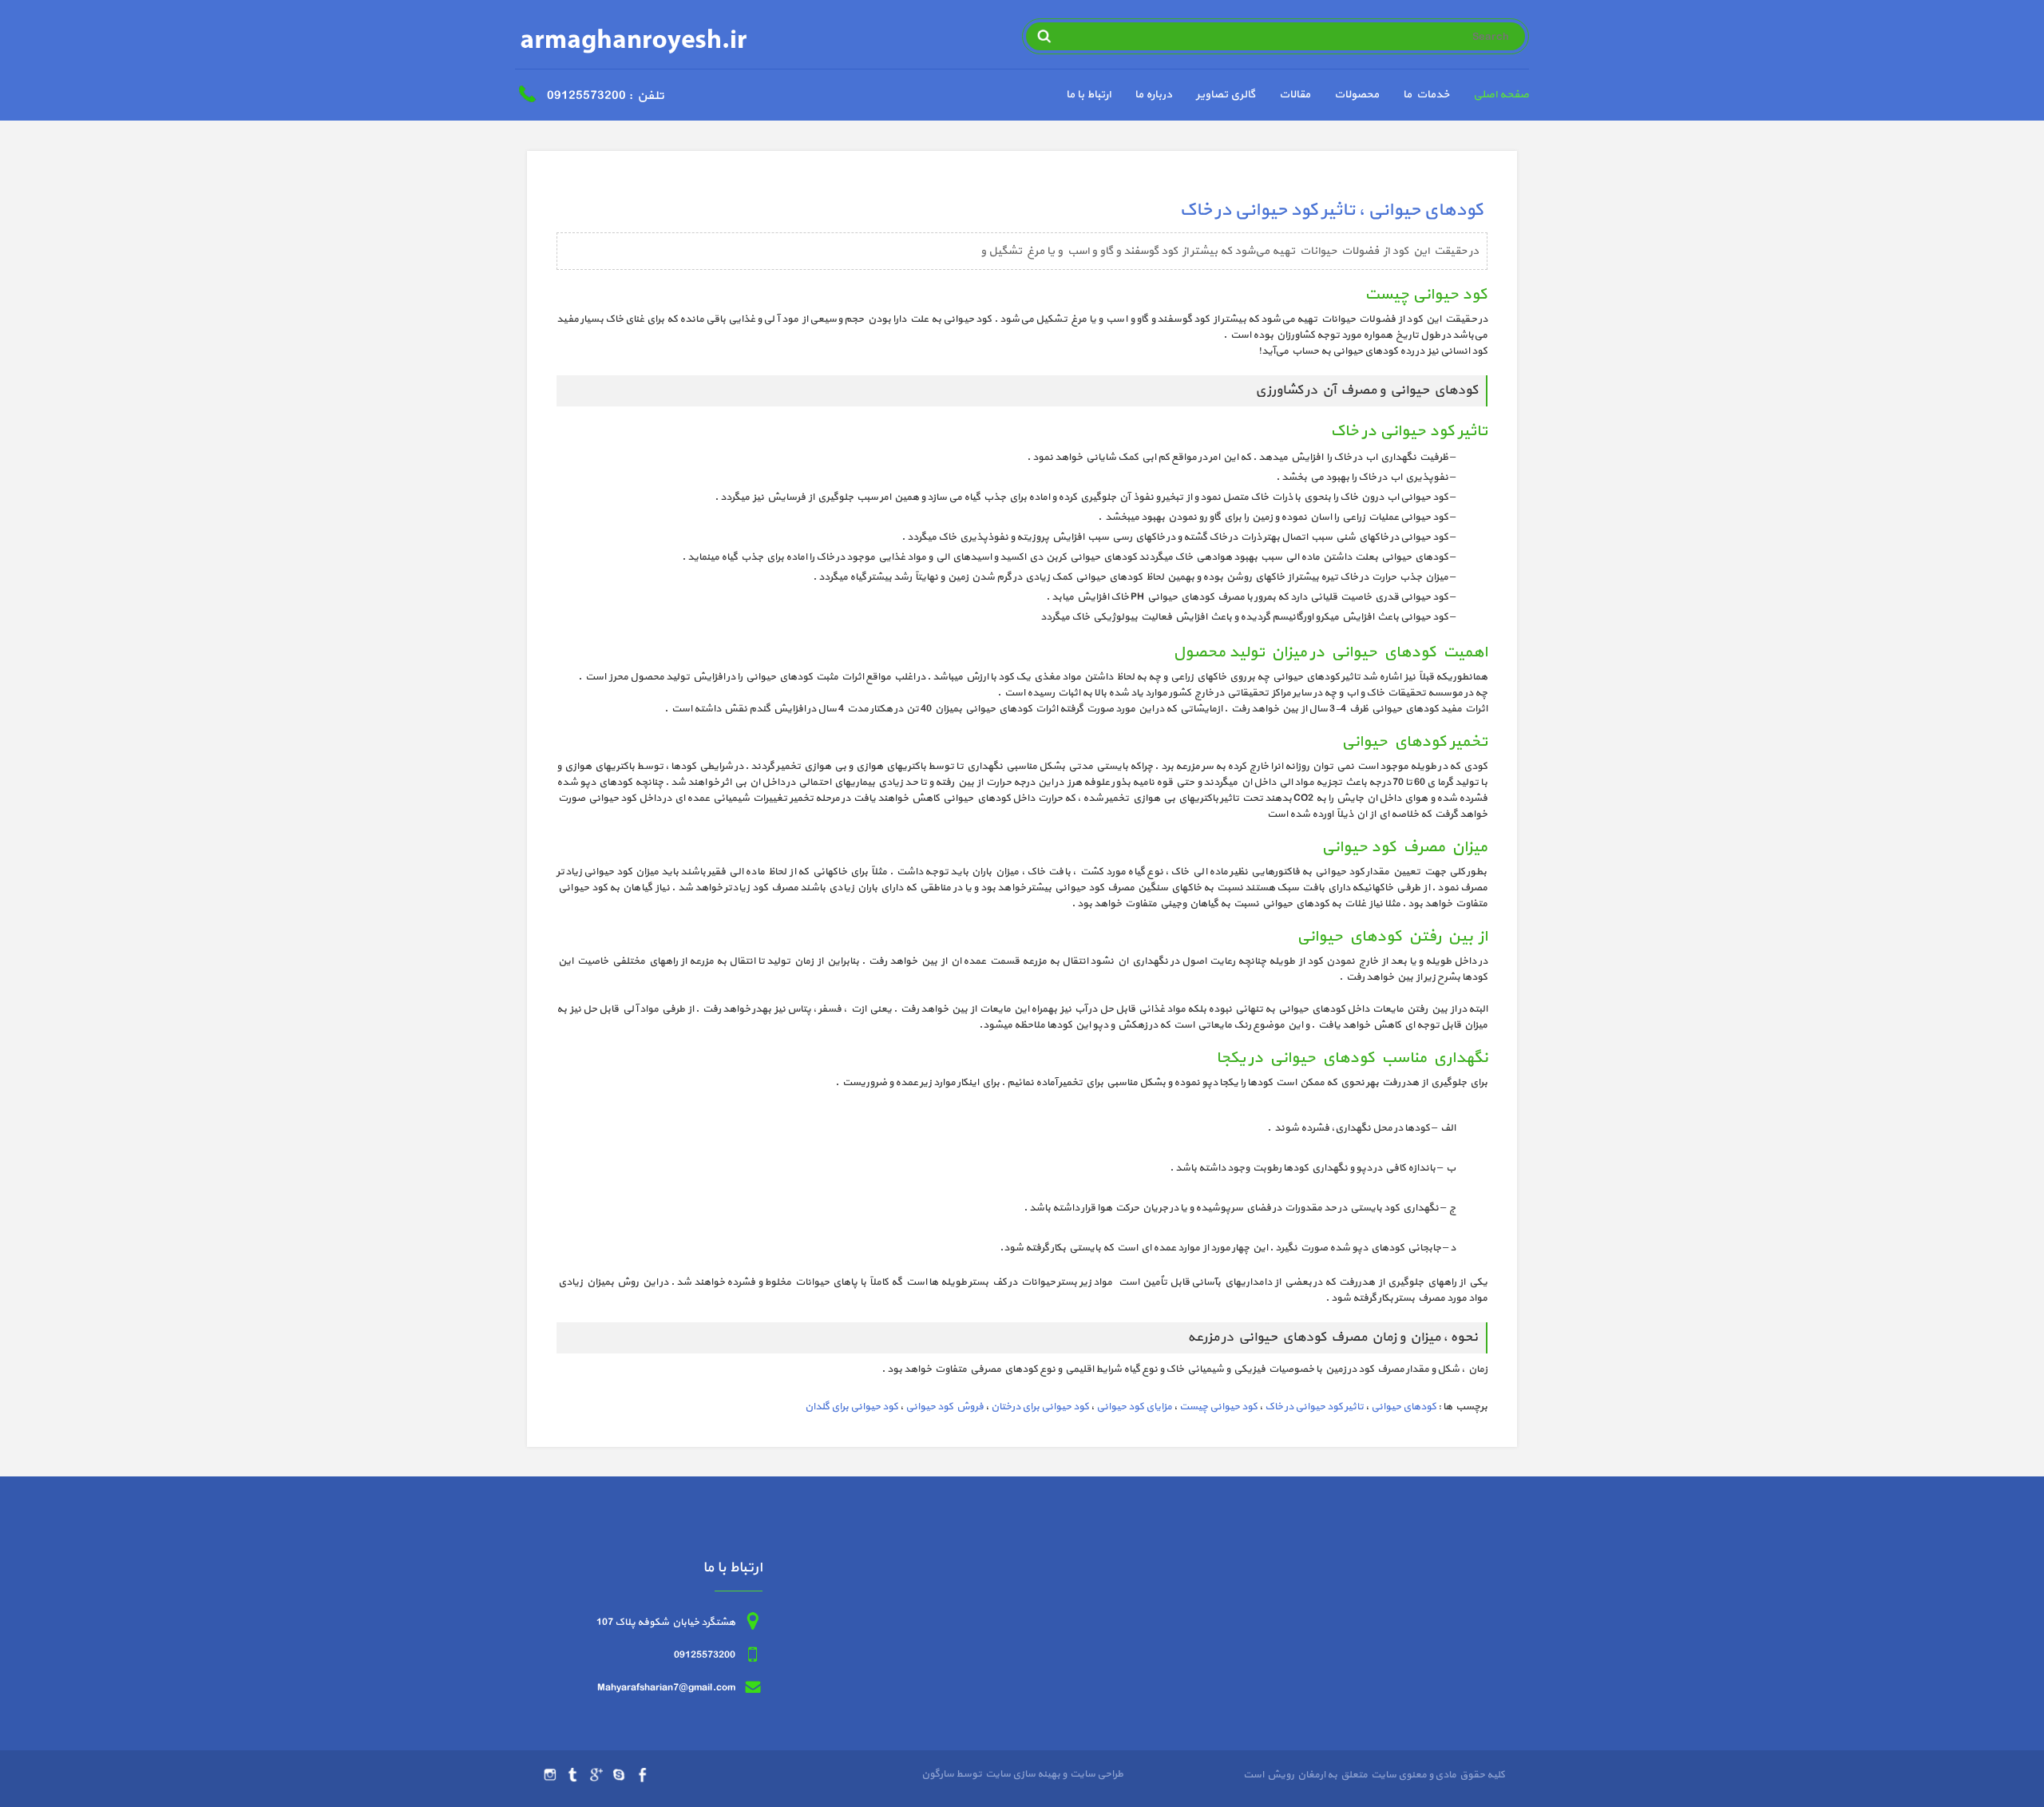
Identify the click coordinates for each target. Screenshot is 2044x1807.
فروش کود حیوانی (945, 1407)
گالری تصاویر (1226, 95)
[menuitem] (1489, 97)
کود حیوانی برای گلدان (852, 1407)
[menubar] (1285, 97)
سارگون (939, 1774)
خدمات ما (1426, 95)
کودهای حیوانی (1404, 1407)
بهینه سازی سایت (1022, 1774)
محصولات (1357, 95)
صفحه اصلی (1501, 95)
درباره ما (1153, 95)
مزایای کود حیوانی (1134, 1407)
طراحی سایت (1095, 1774)
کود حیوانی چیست (1218, 1407)
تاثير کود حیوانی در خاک (1314, 1407)
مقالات (1295, 95)
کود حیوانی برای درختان (1040, 1407)
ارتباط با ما (1088, 95)
